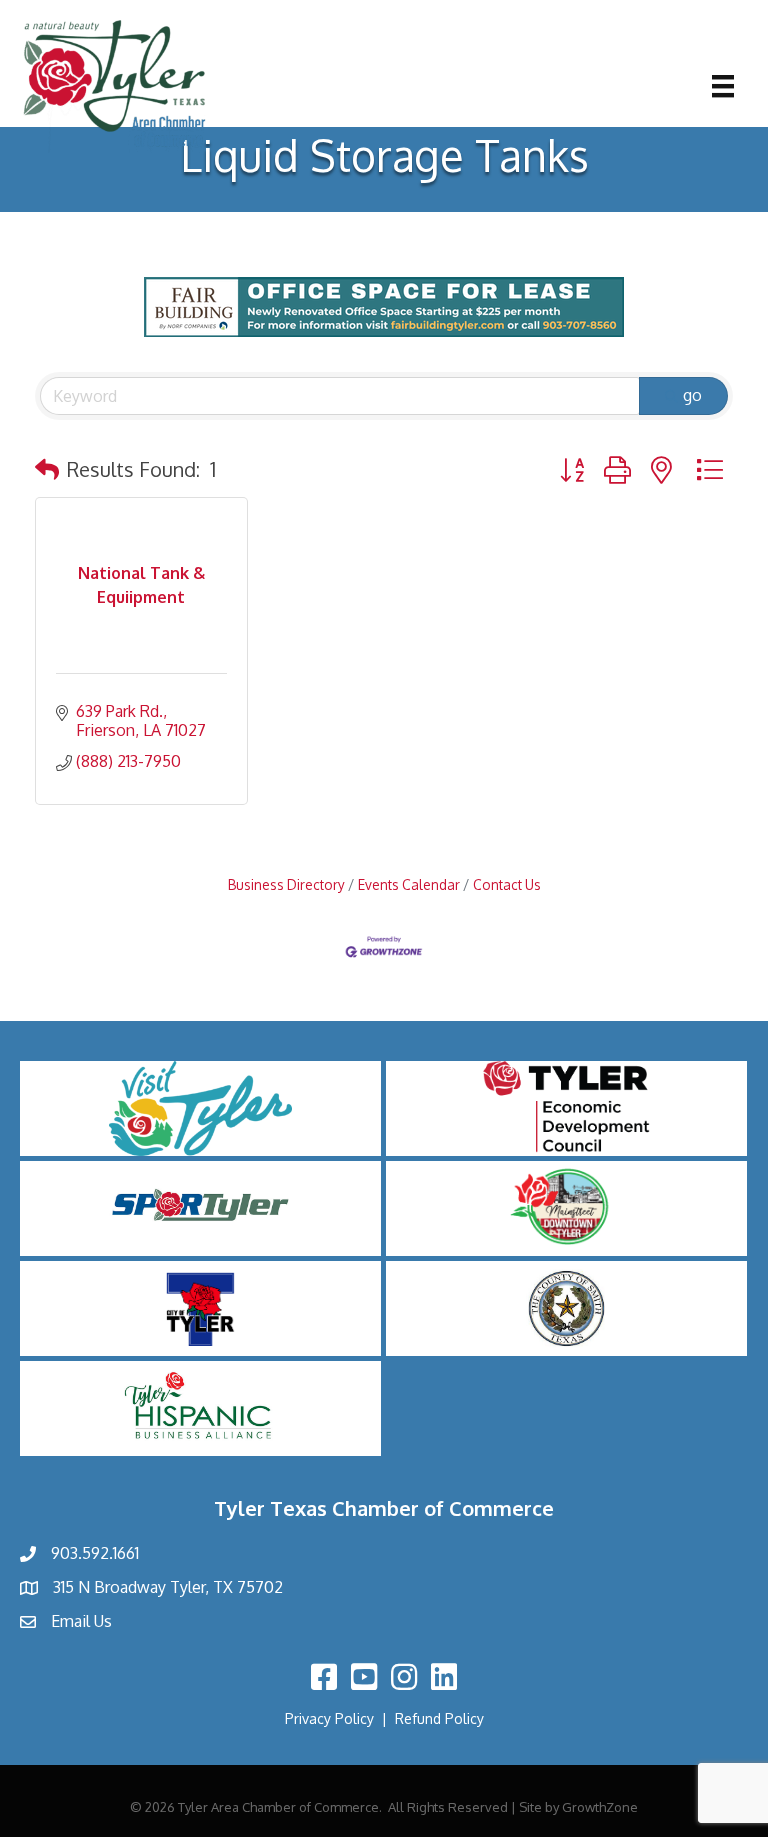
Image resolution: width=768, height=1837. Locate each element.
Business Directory (286, 884)
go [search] (692, 395)
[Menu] (723, 86)
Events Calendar (409, 884)
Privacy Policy (329, 1718)
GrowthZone (600, 1807)
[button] (47, 469)
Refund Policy (439, 1718)
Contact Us (507, 884)
